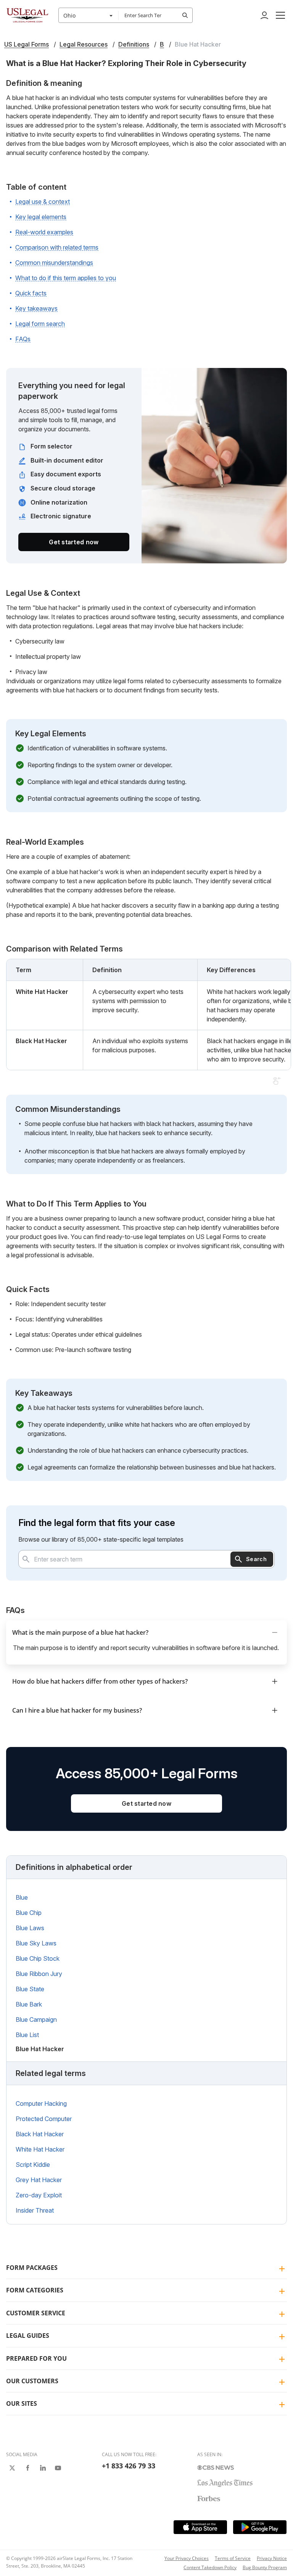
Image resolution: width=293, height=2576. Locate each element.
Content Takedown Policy (210, 2567)
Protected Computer (44, 2119)
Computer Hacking (41, 2103)
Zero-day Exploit (39, 2195)
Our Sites (22, 2403)
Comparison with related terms (57, 247)
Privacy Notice (272, 2558)
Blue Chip (29, 1913)
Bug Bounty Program (265, 2567)
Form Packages (32, 2268)
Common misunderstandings (54, 263)
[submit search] (185, 15)
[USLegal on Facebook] (27, 2468)
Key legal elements (41, 217)
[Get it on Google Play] (260, 2527)
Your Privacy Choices (187, 2558)
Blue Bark (29, 2004)
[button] (280, 15)
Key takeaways (36, 308)
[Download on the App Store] (200, 2527)
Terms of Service (233, 2558)
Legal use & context (43, 202)
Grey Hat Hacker (39, 2180)
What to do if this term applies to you (66, 278)
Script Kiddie (33, 2165)
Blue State (30, 1989)
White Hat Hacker (40, 2149)
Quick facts (31, 293)
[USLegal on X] (12, 2468)
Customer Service (36, 2313)
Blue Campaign (36, 2020)
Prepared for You (36, 2358)
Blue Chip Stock (38, 1958)
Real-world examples (44, 232)
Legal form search (40, 324)
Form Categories (35, 2290)
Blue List (27, 2035)
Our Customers (32, 2381)
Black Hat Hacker (40, 2134)
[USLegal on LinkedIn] (43, 2468)
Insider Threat (35, 2210)
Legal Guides (28, 2336)
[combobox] (89, 15)
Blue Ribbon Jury (39, 1974)
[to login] (264, 15)
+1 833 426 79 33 (129, 2466)
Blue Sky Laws (36, 1943)
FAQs (23, 339)
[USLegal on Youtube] (58, 2468)
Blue (22, 1897)
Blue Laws (30, 1928)
